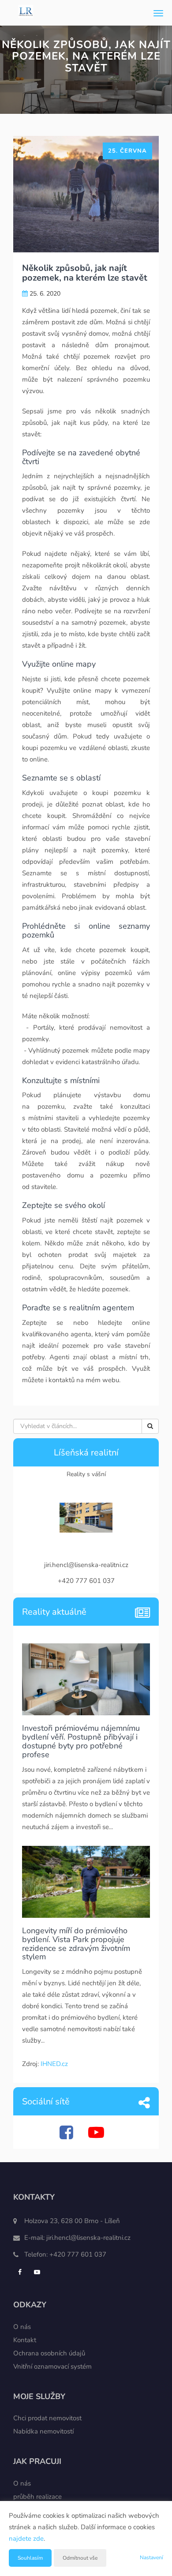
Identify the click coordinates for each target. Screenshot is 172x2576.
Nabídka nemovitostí (43, 2431)
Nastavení (151, 2557)
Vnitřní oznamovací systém (52, 2366)
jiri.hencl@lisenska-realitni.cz (88, 2238)
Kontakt (25, 2340)
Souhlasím (30, 2558)
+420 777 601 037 (78, 2254)
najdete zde (26, 2539)
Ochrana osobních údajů (49, 2353)
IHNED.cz (54, 2064)
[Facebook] (67, 2136)
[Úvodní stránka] (26, 13)
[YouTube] (97, 2136)
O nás (22, 2327)
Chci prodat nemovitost (47, 2418)
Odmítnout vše (80, 2558)
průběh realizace (37, 2497)
